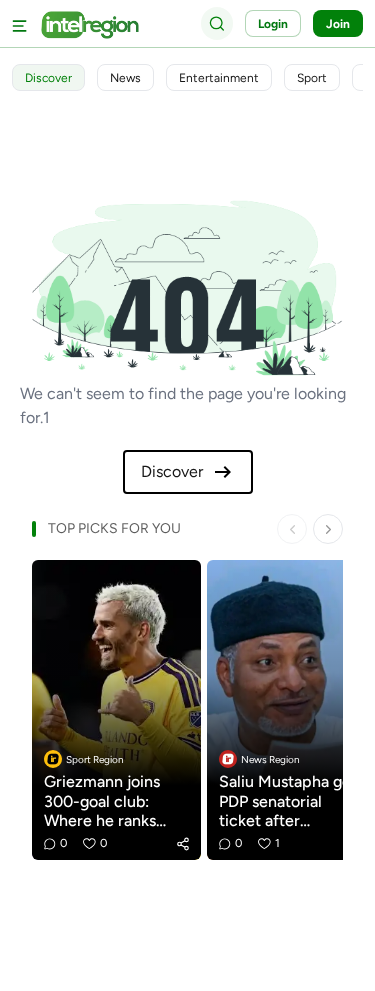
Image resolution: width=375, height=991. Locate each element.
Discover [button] (48, 78)
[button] (183, 844)
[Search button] (217, 23)
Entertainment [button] (219, 78)
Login (273, 24)
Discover (172, 471)
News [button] (125, 78)
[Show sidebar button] (20, 23)
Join (338, 24)
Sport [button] (312, 78)
